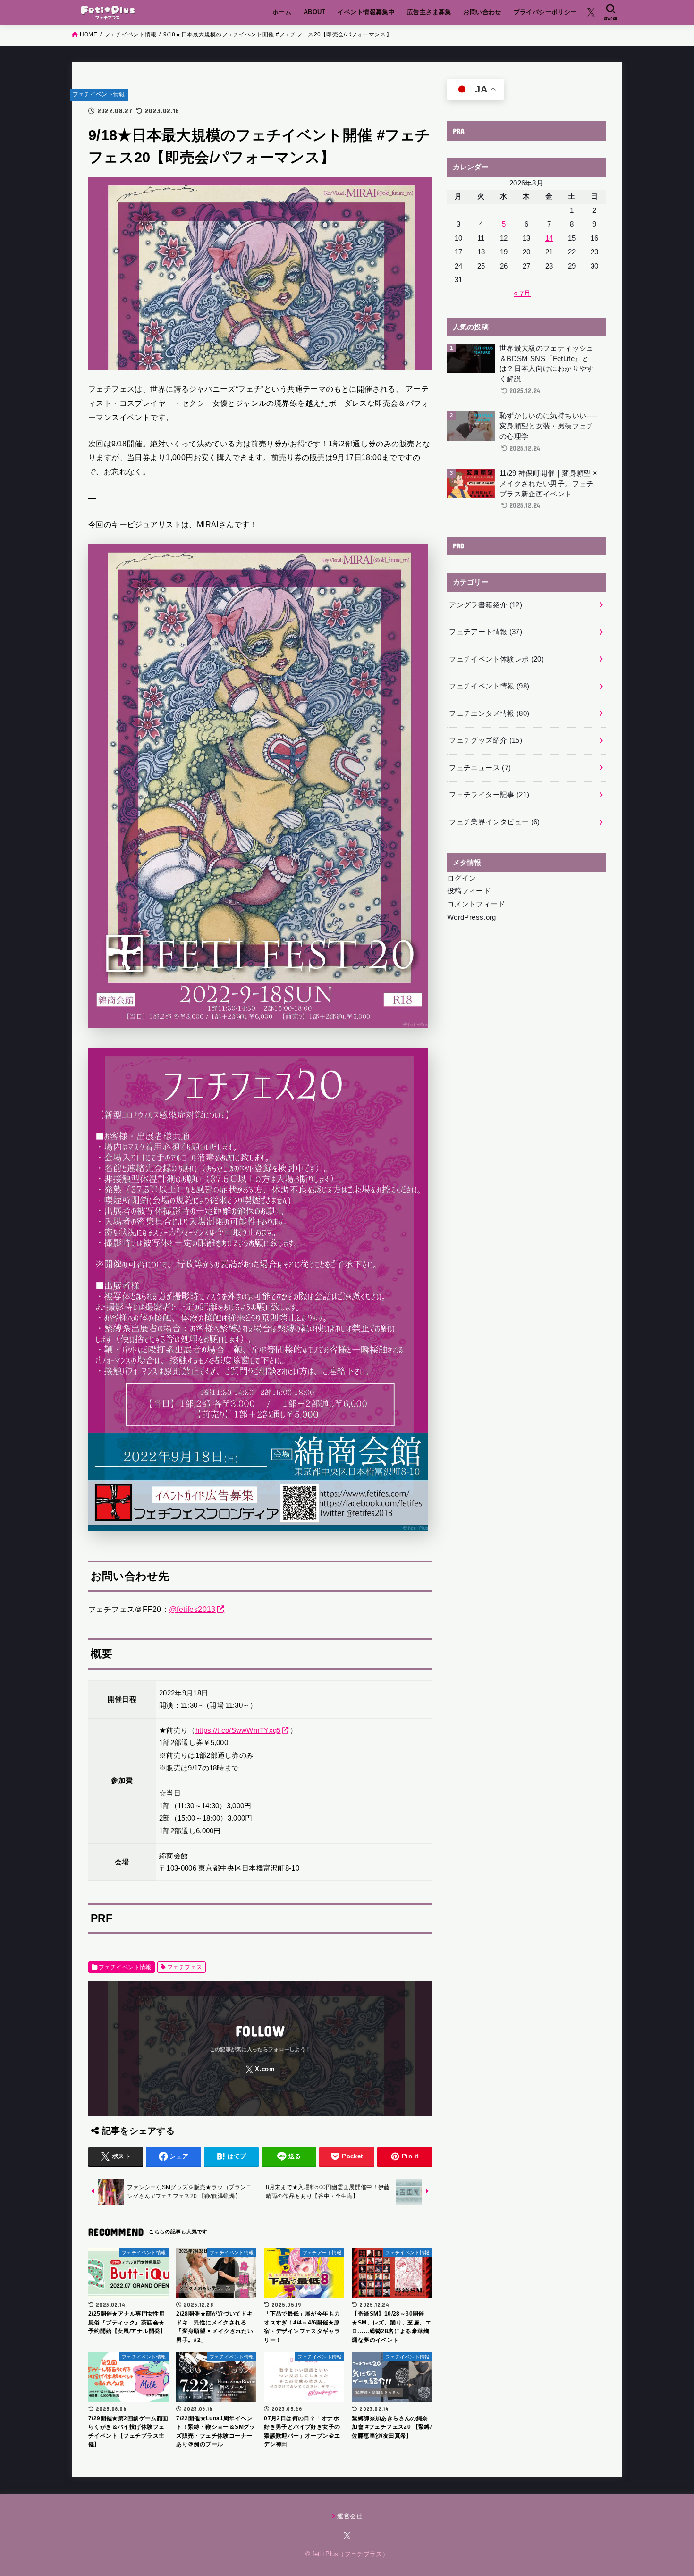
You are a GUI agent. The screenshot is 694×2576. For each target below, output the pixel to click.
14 (549, 238)
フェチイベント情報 (99, 94)
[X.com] (591, 12)
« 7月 (522, 294)
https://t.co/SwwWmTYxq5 (238, 1730)
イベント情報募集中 (366, 12)
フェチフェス (185, 1967)
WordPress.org (472, 917)
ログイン (461, 878)
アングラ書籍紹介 (486, 605)
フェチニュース (480, 768)
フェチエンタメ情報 (489, 713)
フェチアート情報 (486, 632)
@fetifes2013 (192, 1609)
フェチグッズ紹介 (486, 740)
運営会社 (350, 2516)
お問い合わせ (482, 12)
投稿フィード (469, 891)
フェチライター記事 (489, 795)
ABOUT (315, 12)
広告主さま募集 (429, 12)
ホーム (282, 12)
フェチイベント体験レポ (496, 659)
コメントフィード (476, 904)
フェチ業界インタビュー (494, 822)
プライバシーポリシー (545, 12)
